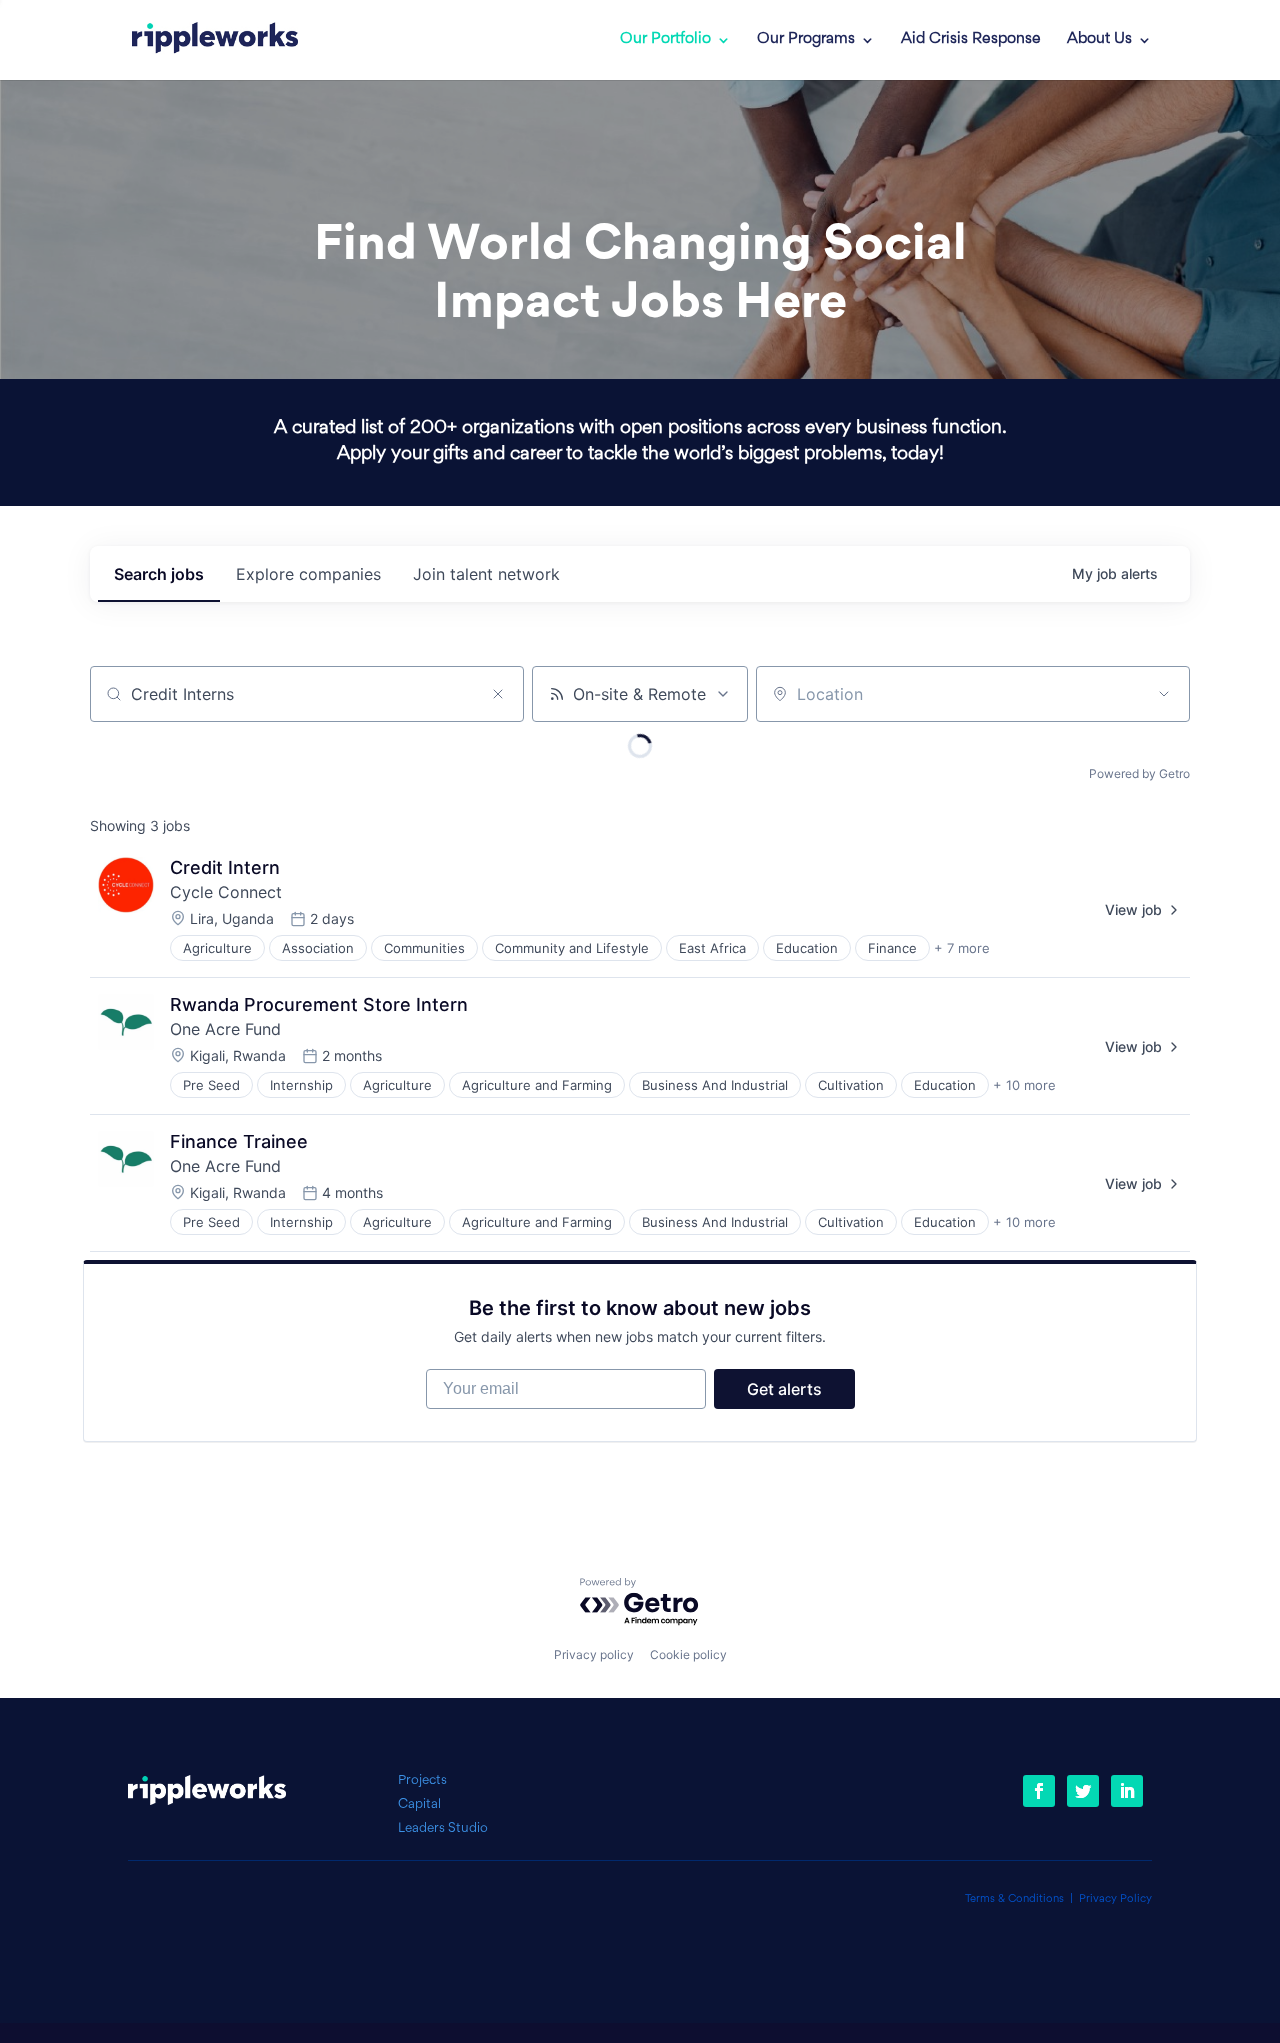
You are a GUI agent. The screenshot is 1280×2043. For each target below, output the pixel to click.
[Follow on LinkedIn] (1127, 1791)
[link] (215, 40)
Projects (422, 1780)
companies (308, 574)
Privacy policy (594, 1654)
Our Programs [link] (806, 40)
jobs (159, 574)
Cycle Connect (226, 892)
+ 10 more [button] (1024, 1085)
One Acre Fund (225, 1029)
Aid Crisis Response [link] (971, 40)
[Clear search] (498, 694)
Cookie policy (688, 1654)
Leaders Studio (443, 1828)
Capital (419, 1804)
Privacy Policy (1115, 1899)
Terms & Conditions (1014, 1899)
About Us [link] (1099, 40)
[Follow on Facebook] (1039, 1791)
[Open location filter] (1164, 694)
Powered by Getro (1139, 773)
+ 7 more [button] (962, 948)
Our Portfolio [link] (665, 40)
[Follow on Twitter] (1083, 1791)
